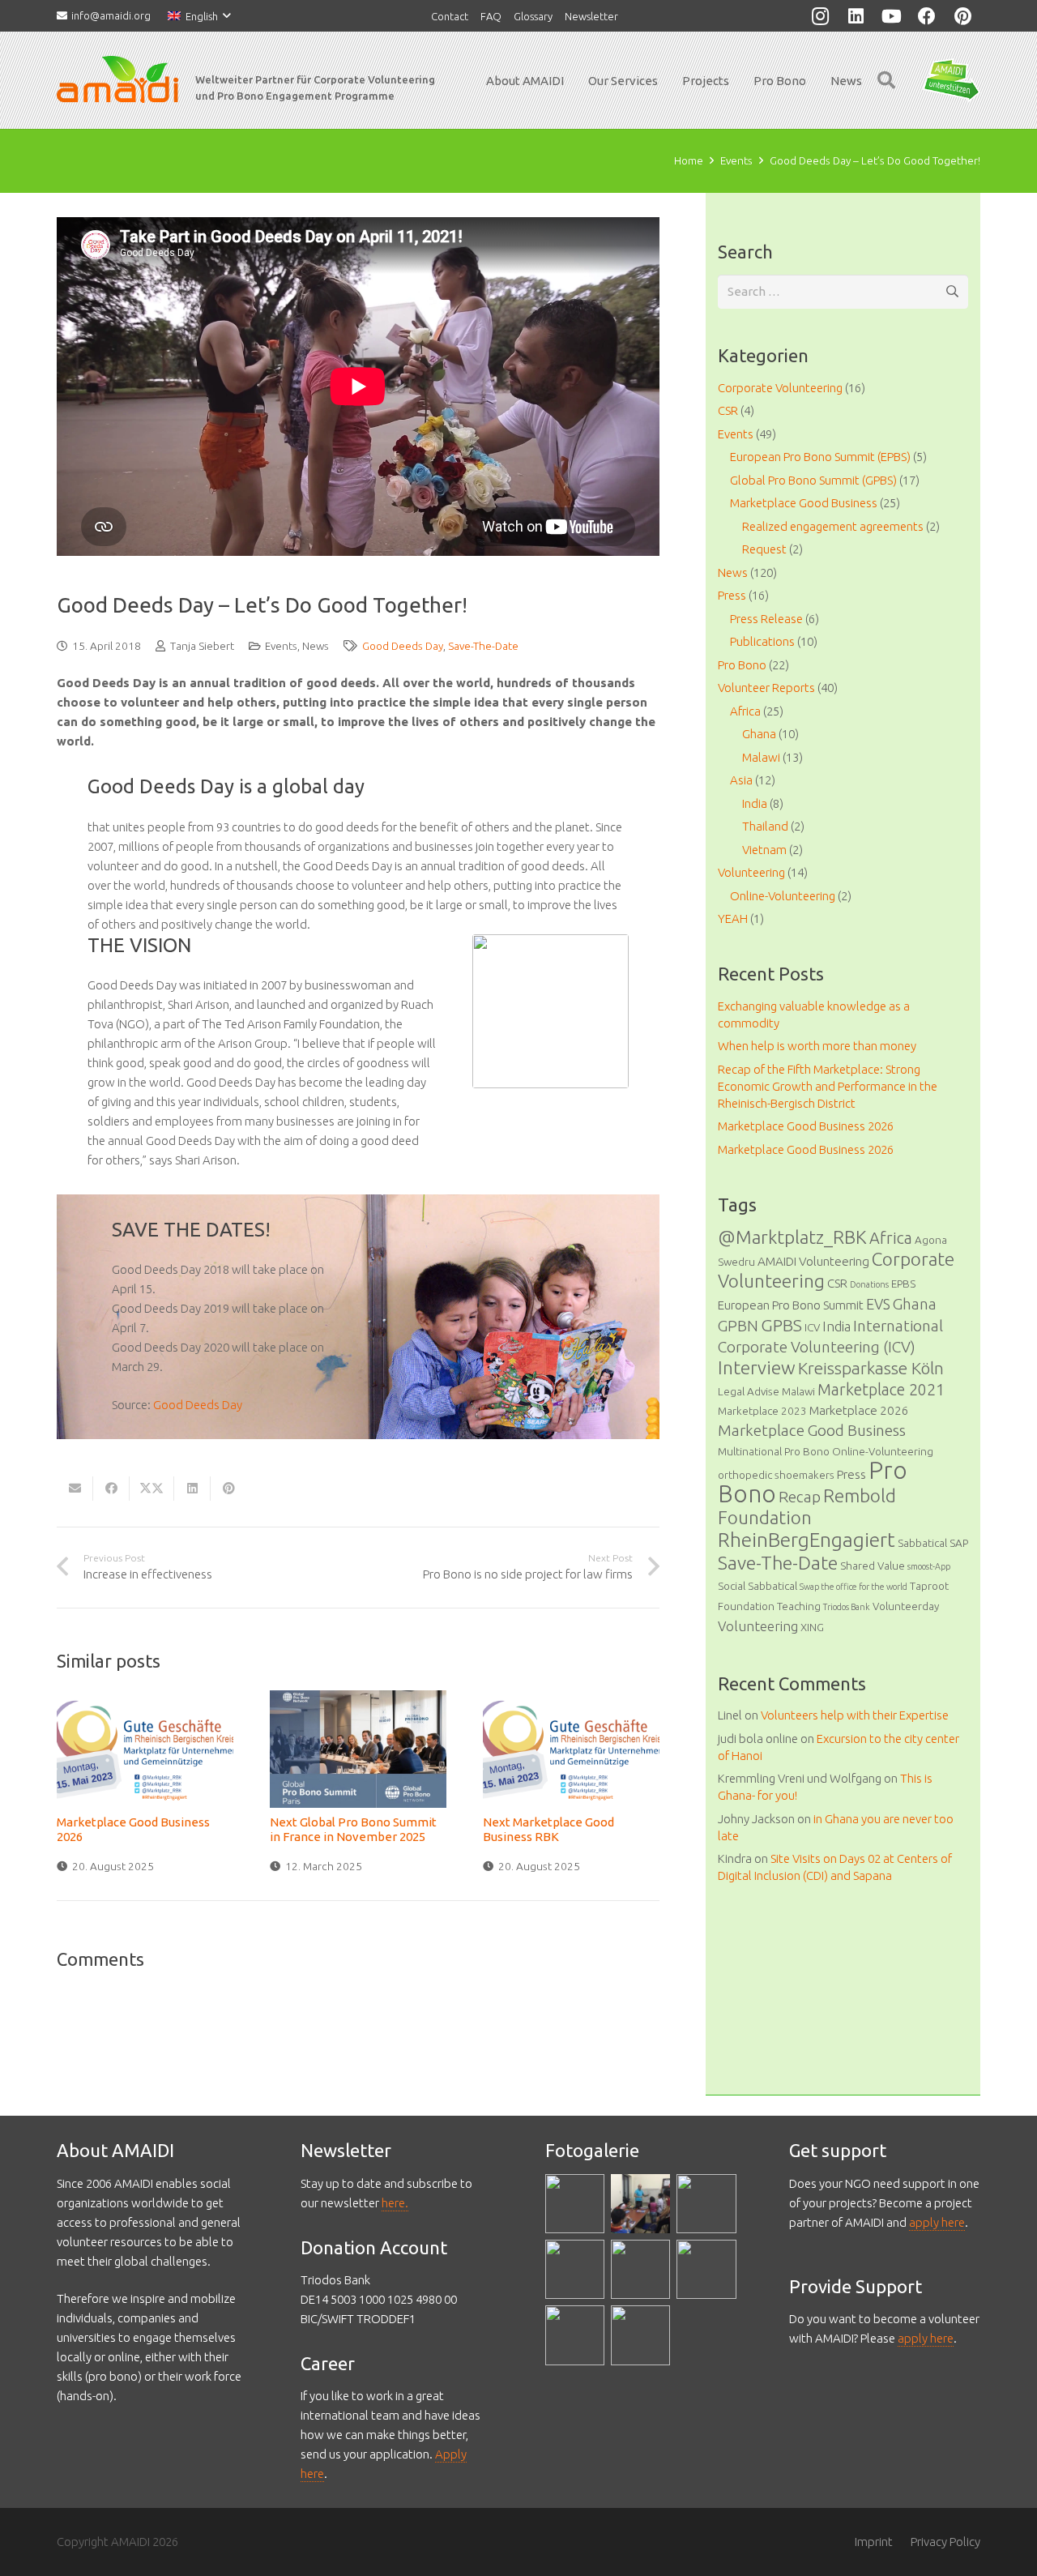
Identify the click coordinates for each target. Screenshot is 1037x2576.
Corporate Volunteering (780, 388)
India (755, 803)
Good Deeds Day (403, 646)
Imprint (874, 2542)
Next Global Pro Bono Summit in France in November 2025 (353, 1829)
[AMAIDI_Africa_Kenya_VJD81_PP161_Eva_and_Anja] (575, 2335)
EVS (878, 1304)
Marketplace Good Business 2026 (806, 1126)
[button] (199, 16)
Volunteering (751, 872)
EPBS (903, 1284)
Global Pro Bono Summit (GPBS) (813, 480)
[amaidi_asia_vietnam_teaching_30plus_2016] (640, 2204)
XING (812, 1627)
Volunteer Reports (766, 688)
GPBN (738, 1326)
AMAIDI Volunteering (813, 1261)
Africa (745, 711)
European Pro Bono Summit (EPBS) (820, 457)
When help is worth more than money (817, 1046)
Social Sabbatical (757, 1586)
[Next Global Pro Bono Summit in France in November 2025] (358, 1749)
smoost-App (929, 1566)
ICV (812, 1327)
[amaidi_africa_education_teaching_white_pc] (706, 2204)
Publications (762, 641)
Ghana (759, 734)
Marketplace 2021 (881, 1389)
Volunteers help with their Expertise (855, 1715)
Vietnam (764, 850)
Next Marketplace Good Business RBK (548, 1829)
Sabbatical (922, 1543)
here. (395, 2203)
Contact (450, 16)
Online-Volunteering (783, 896)
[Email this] (75, 1489)
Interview (757, 1367)
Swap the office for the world (853, 1587)
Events (281, 646)
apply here (937, 2222)
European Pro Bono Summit (791, 1305)
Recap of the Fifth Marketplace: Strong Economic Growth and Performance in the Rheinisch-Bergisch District (828, 1086)
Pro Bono (742, 665)
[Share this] (111, 1489)
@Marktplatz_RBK (792, 1237)
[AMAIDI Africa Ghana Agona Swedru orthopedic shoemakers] (706, 2269)
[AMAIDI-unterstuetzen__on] (952, 81)
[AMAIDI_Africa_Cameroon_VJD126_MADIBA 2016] (640, 2269)
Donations (869, 1284)
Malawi (761, 757)
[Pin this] (229, 1489)
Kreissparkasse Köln (871, 1368)
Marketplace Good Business (804, 503)
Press (732, 595)
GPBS (781, 1325)
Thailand (765, 826)
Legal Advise (749, 1391)
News (316, 646)
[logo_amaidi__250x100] (117, 80)
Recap (800, 1497)
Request (764, 549)
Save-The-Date (483, 646)
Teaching (799, 1606)
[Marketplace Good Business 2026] (145, 1749)
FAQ (491, 16)
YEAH (733, 918)
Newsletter (591, 16)
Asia (741, 780)
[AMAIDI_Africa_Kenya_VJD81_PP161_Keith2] (575, 2269)
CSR (728, 410)
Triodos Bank (847, 1607)
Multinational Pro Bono (774, 1451)
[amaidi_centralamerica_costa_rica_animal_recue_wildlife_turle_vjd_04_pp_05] (640, 2335)
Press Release (766, 619)
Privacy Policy (945, 2542)
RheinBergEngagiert (807, 1540)
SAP (959, 1543)
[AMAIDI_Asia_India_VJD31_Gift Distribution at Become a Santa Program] (575, 2204)
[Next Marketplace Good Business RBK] (571, 1749)
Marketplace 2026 (859, 1410)
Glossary (533, 16)
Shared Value (873, 1566)
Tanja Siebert (202, 646)
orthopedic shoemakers (776, 1475)
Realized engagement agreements (833, 526)
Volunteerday (906, 1606)
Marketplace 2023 (762, 1411)
